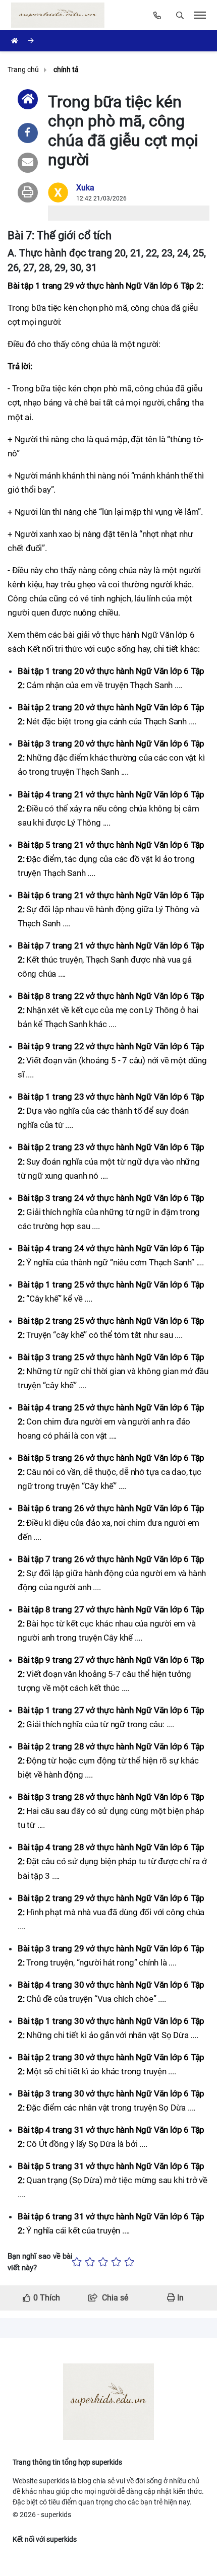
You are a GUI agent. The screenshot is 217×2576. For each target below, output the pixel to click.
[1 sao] (77, 2262)
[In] (28, 192)
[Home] (28, 99)
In (179, 2298)
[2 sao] (90, 2262)
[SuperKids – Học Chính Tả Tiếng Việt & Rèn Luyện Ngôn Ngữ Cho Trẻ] (60, 15)
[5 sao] (129, 2262)
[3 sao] (103, 2262)
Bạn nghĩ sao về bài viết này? (40, 2262)
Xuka (85, 188)
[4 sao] (116, 2262)
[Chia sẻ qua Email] (28, 163)
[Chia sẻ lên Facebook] (28, 133)
